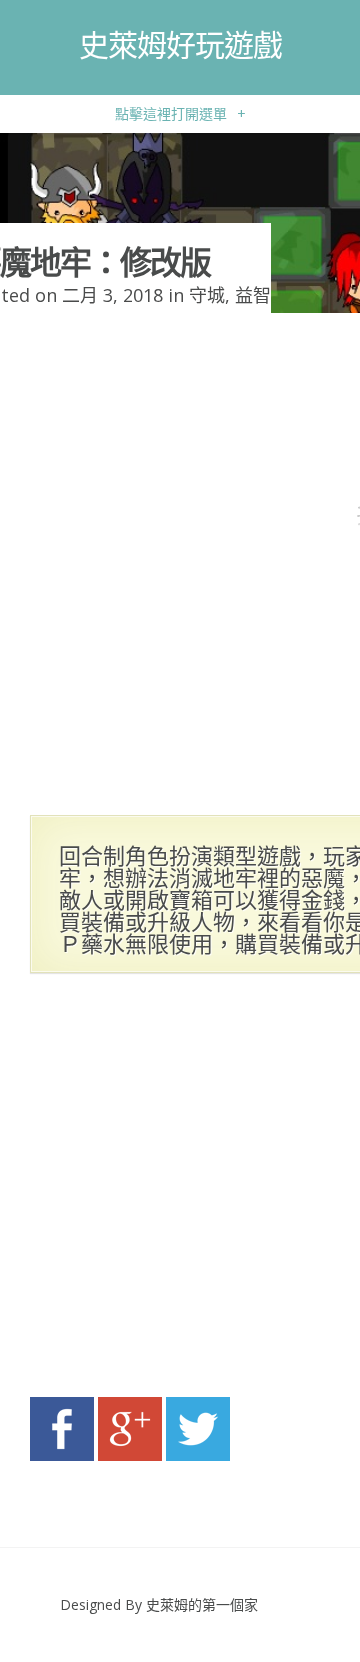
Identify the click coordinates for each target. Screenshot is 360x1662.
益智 (253, 295)
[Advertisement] (180, 1191)
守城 (207, 295)
